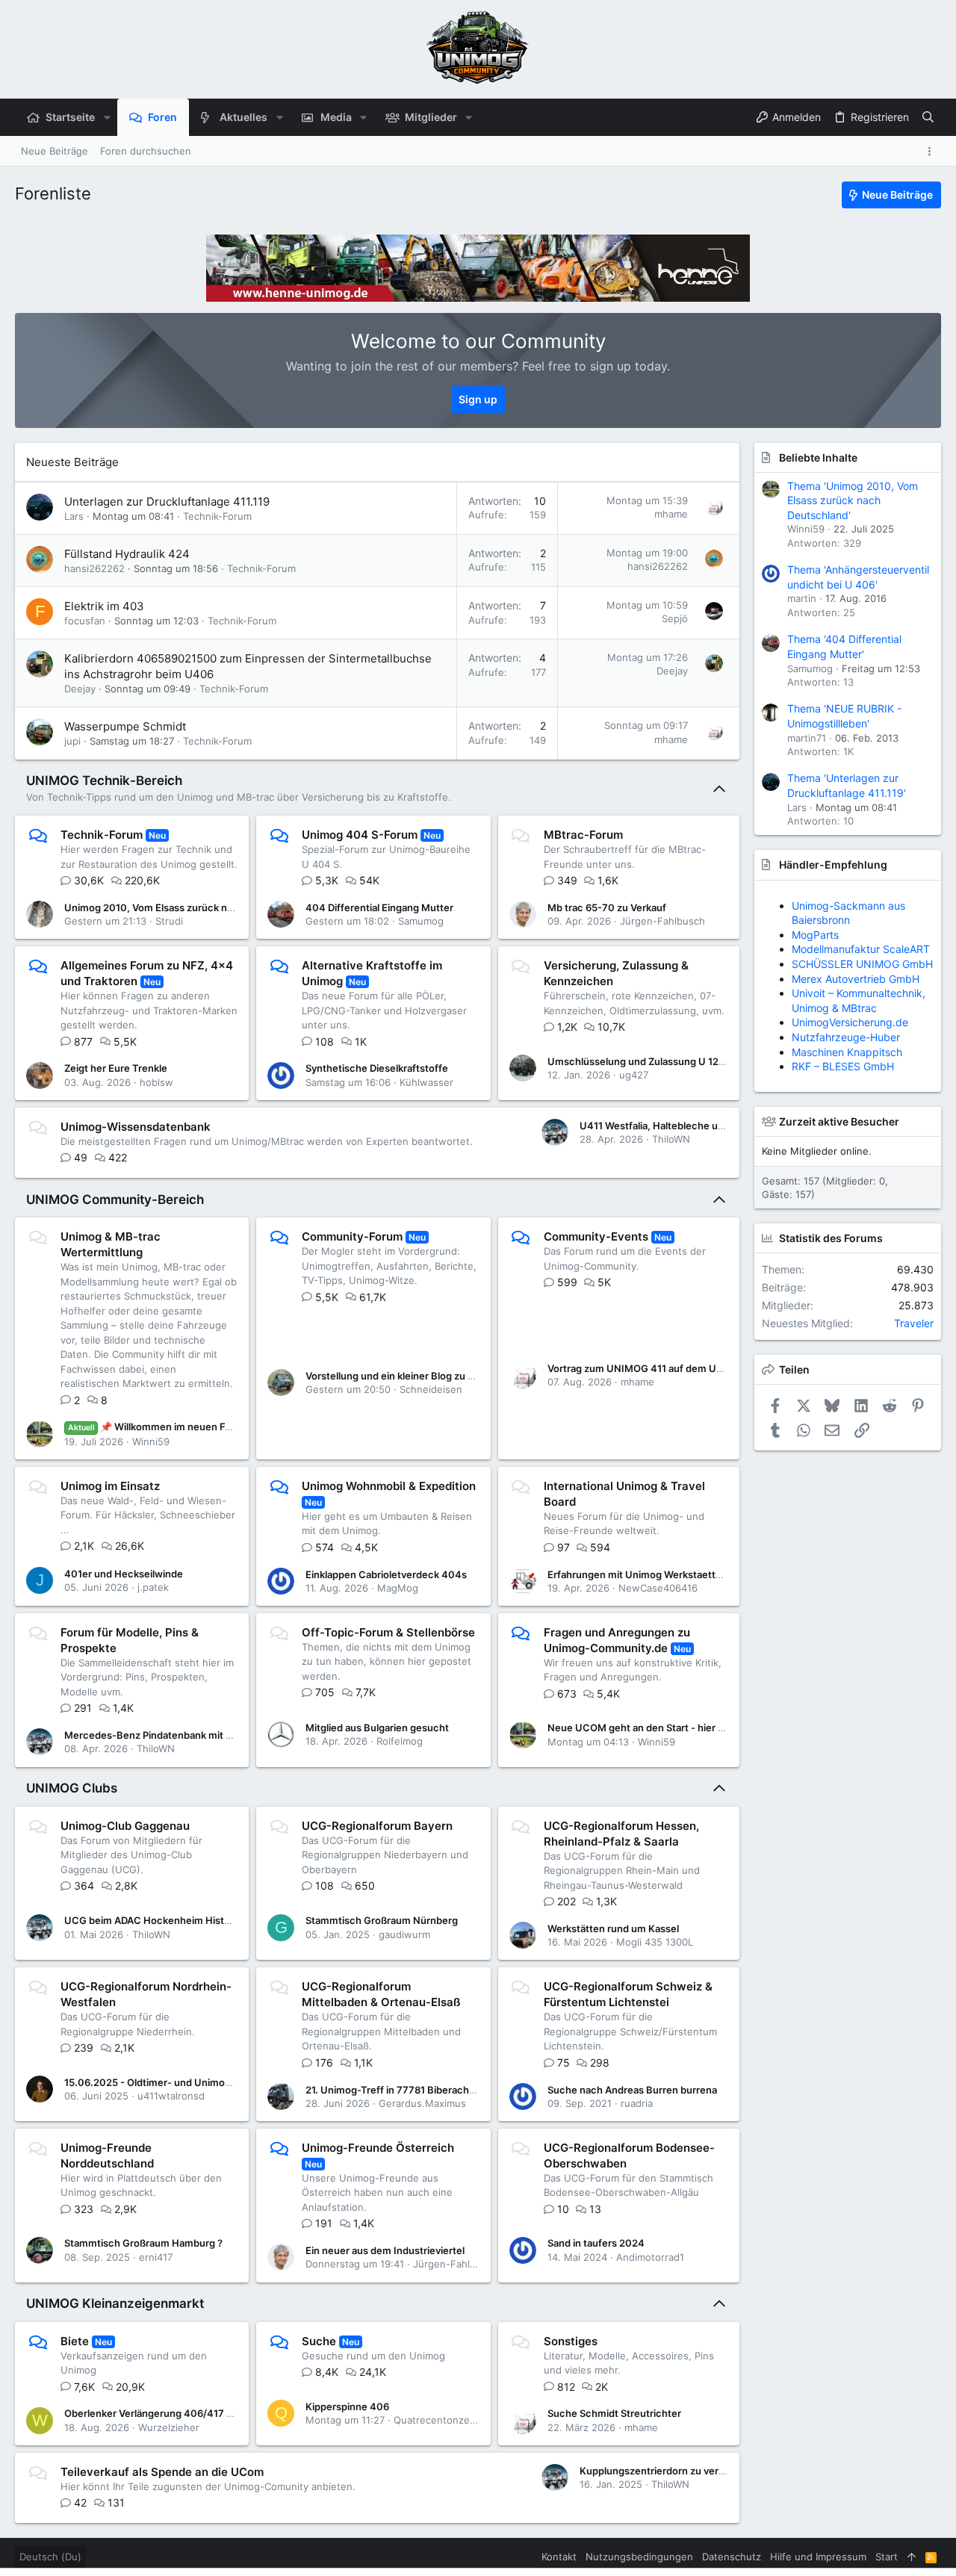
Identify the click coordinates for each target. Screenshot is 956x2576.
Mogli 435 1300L (655, 1942)
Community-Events (596, 1236)
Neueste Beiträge (72, 462)
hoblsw (156, 1082)
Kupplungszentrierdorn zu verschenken (672, 2471)
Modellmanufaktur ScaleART (861, 949)
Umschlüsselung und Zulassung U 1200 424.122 (660, 1061)
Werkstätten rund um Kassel (613, 1928)
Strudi (169, 921)
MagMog (398, 1588)
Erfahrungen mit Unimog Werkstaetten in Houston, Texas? (683, 1574)
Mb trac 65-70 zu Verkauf (607, 907)
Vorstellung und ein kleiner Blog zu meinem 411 (415, 1376)
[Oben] (912, 2557)
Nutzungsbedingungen (639, 2557)
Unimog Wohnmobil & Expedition (389, 1486)
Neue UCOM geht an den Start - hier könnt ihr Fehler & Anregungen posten (721, 1728)
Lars (74, 516)
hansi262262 (94, 568)
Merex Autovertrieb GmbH (856, 979)
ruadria (637, 2103)
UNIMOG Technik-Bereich (104, 780)
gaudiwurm (404, 1934)
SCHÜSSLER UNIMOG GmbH (862, 964)
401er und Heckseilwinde (124, 1574)
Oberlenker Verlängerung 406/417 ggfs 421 (165, 2413)
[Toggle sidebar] (932, 151)
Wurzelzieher (169, 2427)
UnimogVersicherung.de (850, 1022)
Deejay (80, 689)
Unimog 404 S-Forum (360, 835)
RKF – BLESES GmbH (843, 1066)
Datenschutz (732, 2557)
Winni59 (151, 1441)
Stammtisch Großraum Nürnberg (382, 1920)
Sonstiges (571, 2341)
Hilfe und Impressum (818, 2557)
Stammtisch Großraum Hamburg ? (143, 2243)
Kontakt (559, 2557)
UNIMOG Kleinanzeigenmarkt (115, 2303)
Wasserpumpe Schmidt (125, 726)
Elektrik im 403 (104, 606)
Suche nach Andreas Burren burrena (632, 2090)
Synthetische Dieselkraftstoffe (377, 1068)
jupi (72, 741)
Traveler (914, 1323)
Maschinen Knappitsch (847, 1052)
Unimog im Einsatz (110, 1486)
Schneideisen (431, 1389)
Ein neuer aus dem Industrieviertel (385, 2250)
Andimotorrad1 (650, 2257)
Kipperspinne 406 (347, 2406)
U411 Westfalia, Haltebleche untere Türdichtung (691, 1126)
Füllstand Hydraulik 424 (127, 554)
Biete (75, 2341)
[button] (106, 117)
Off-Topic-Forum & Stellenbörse (388, 1632)
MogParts (815, 935)
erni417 (156, 2257)
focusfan (85, 621)
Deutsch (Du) (50, 2557)
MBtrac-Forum (583, 835)
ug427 (634, 1075)
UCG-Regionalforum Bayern (377, 1826)
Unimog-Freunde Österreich (378, 2148)
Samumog (421, 921)
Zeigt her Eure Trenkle (116, 1068)
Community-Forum (352, 1236)
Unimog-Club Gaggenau (125, 1826)
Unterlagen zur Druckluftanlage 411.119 (167, 502)
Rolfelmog (400, 1741)
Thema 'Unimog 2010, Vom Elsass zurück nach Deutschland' (853, 500)
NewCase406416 (658, 1588)
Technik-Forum (217, 516)
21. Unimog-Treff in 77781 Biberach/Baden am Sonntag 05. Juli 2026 (464, 2090)
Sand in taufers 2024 (596, 2243)
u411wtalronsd (171, 2096)
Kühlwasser (426, 1082)
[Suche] (928, 117)
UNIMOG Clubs (72, 1788)
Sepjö (675, 618)
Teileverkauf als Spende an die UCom (162, 2472)
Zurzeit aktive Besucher (839, 1121)
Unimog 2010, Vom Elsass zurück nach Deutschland (185, 907)
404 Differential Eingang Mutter (379, 907)
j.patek (153, 1587)
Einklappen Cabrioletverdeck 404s (386, 1574)
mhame (671, 514)
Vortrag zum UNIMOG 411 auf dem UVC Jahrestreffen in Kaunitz (696, 1368)
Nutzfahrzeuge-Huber (846, 1037)
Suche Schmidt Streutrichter (614, 2413)
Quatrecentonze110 (439, 2420)
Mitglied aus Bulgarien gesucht (377, 1728)
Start (887, 2557)
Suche (319, 2341)
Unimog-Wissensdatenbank (136, 1127)
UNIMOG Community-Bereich (115, 1199)
